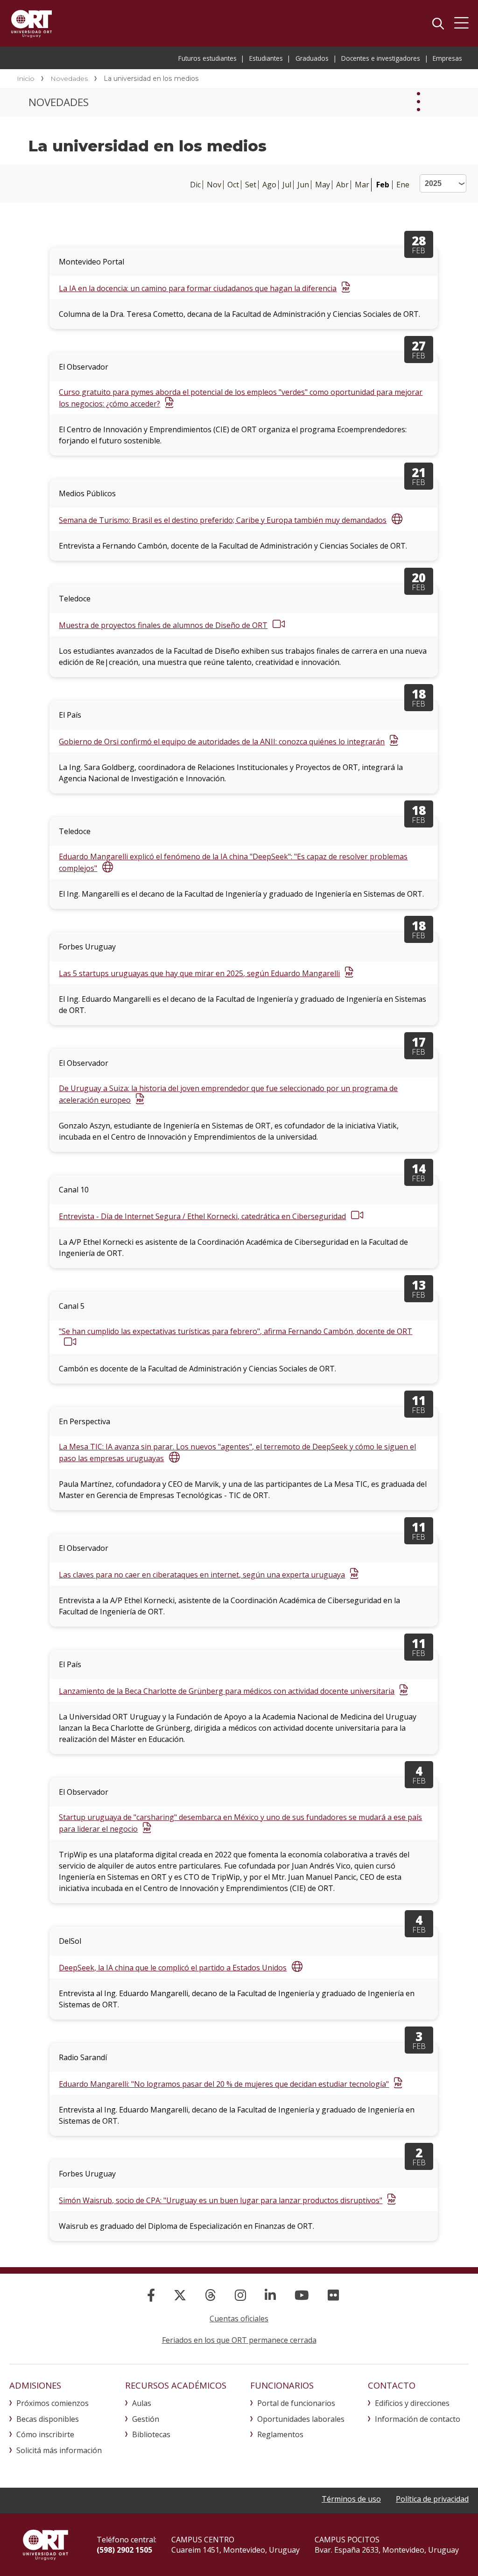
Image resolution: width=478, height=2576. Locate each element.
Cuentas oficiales (239, 2319)
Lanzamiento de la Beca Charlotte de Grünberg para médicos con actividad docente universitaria (227, 1691)
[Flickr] (333, 2295)
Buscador (438, 23)
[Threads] (211, 2295)
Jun (303, 185)
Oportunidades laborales (301, 2419)
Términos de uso (351, 2499)
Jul (287, 185)
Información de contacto (418, 2419)
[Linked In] (270, 2295)
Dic (195, 185)
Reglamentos (280, 2434)
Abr (342, 185)
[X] (180, 2295)
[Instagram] (240, 2295)
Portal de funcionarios (296, 2403)
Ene (403, 185)
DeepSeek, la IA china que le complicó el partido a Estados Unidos (173, 1968)
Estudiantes (266, 58)
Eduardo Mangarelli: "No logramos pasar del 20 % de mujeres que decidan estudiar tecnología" (224, 2084)
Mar (362, 185)
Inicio (26, 78)
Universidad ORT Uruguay (32, 23)
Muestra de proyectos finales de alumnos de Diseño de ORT (163, 625)
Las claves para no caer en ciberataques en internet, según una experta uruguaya (202, 1575)
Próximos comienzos (53, 2403)
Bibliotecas (151, 2434)
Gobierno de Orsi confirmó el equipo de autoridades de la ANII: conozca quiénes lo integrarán (222, 742)
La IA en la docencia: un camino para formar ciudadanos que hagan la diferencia (198, 288)
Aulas (142, 2403)
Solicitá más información (59, 2450)
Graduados (312, 58)
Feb (383, 185)
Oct (233, 185)
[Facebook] (151, 2295)
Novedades (69, 78)
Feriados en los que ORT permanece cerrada (239, 2340)
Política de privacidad (432, 2499)
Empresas (447, 58)
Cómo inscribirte (45, 2434)
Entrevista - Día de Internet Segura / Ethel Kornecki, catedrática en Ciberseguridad (202, 1216)
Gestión (146, 2419)
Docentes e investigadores (381, 58)
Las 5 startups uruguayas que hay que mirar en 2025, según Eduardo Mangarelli (199, 973)
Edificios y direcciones (412, 2403)
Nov (214, 185)
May (323, 185)
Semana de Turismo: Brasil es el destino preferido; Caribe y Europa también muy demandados (223, 520)
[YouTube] (302, 2295)
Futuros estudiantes (207, 58)
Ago (269, 185)
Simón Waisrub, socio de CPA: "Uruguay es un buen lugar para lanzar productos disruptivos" (221, 2200)
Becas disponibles (48, 2419)
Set (251, 185)
